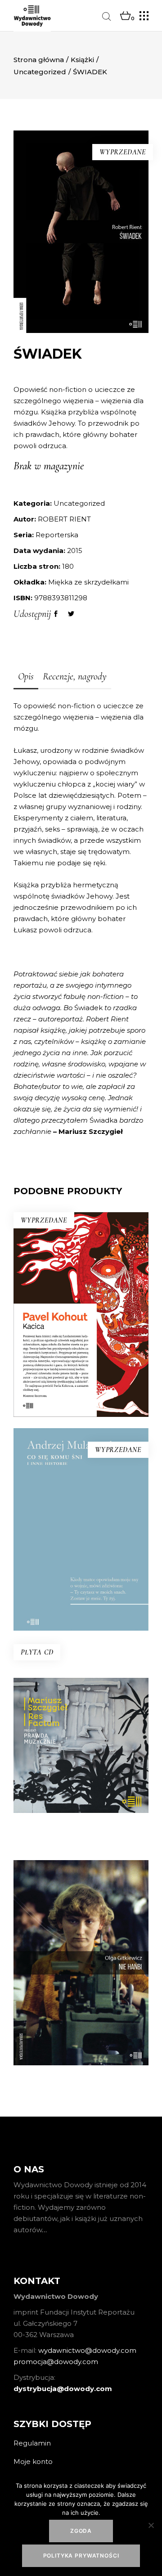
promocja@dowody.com (56, 2362)
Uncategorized (40, 72)
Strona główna (39, 60)
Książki (82, 60)
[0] (125, 16)
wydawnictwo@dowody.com (87, 2350)
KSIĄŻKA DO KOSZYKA (81, 1792)
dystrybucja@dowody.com (63, 2389)
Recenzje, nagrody (75, 676)
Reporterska (57, 535)
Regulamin (32, 2443)
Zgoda (81, 2531)
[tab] (26, 677)
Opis (26, 676)
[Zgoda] (151, 2525)
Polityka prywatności (81, 2556)
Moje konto (33, 2461)
